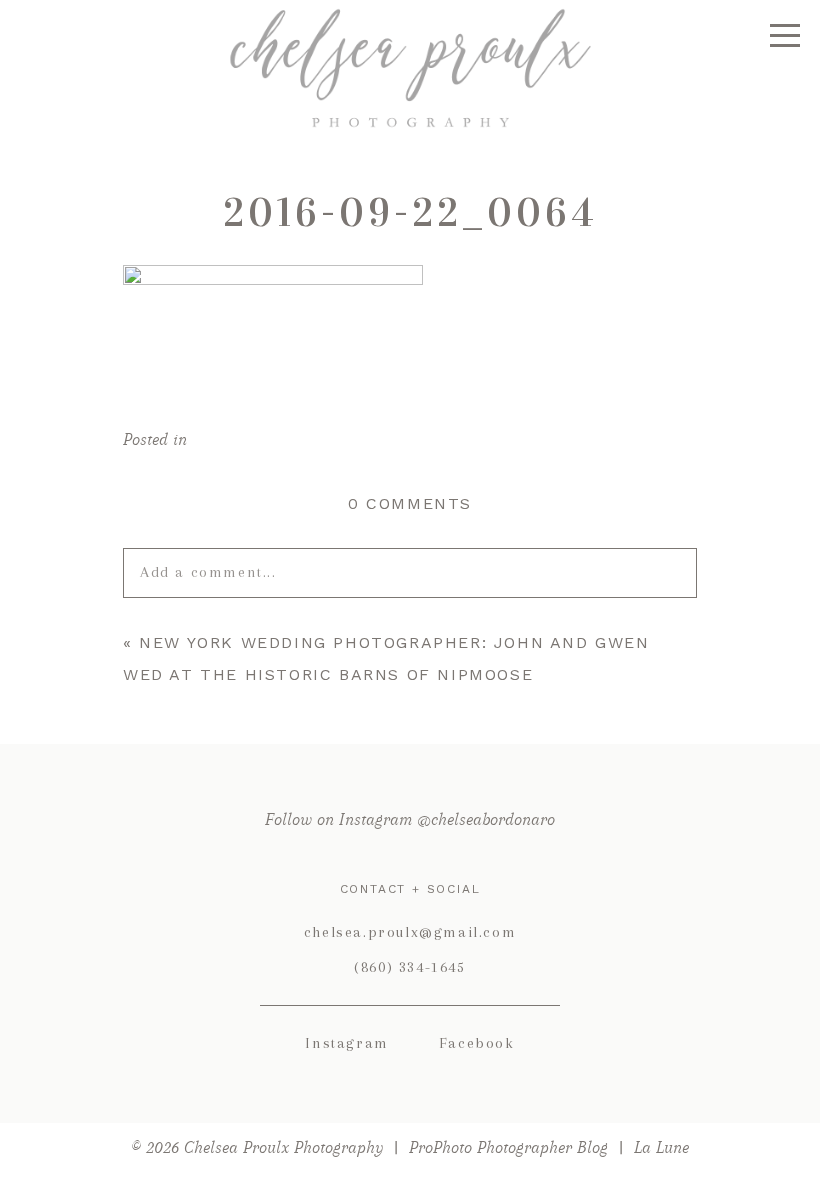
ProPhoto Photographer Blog (508, 1147)
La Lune (661, 1147)
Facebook (477, 1043)
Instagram (346, 1043)
